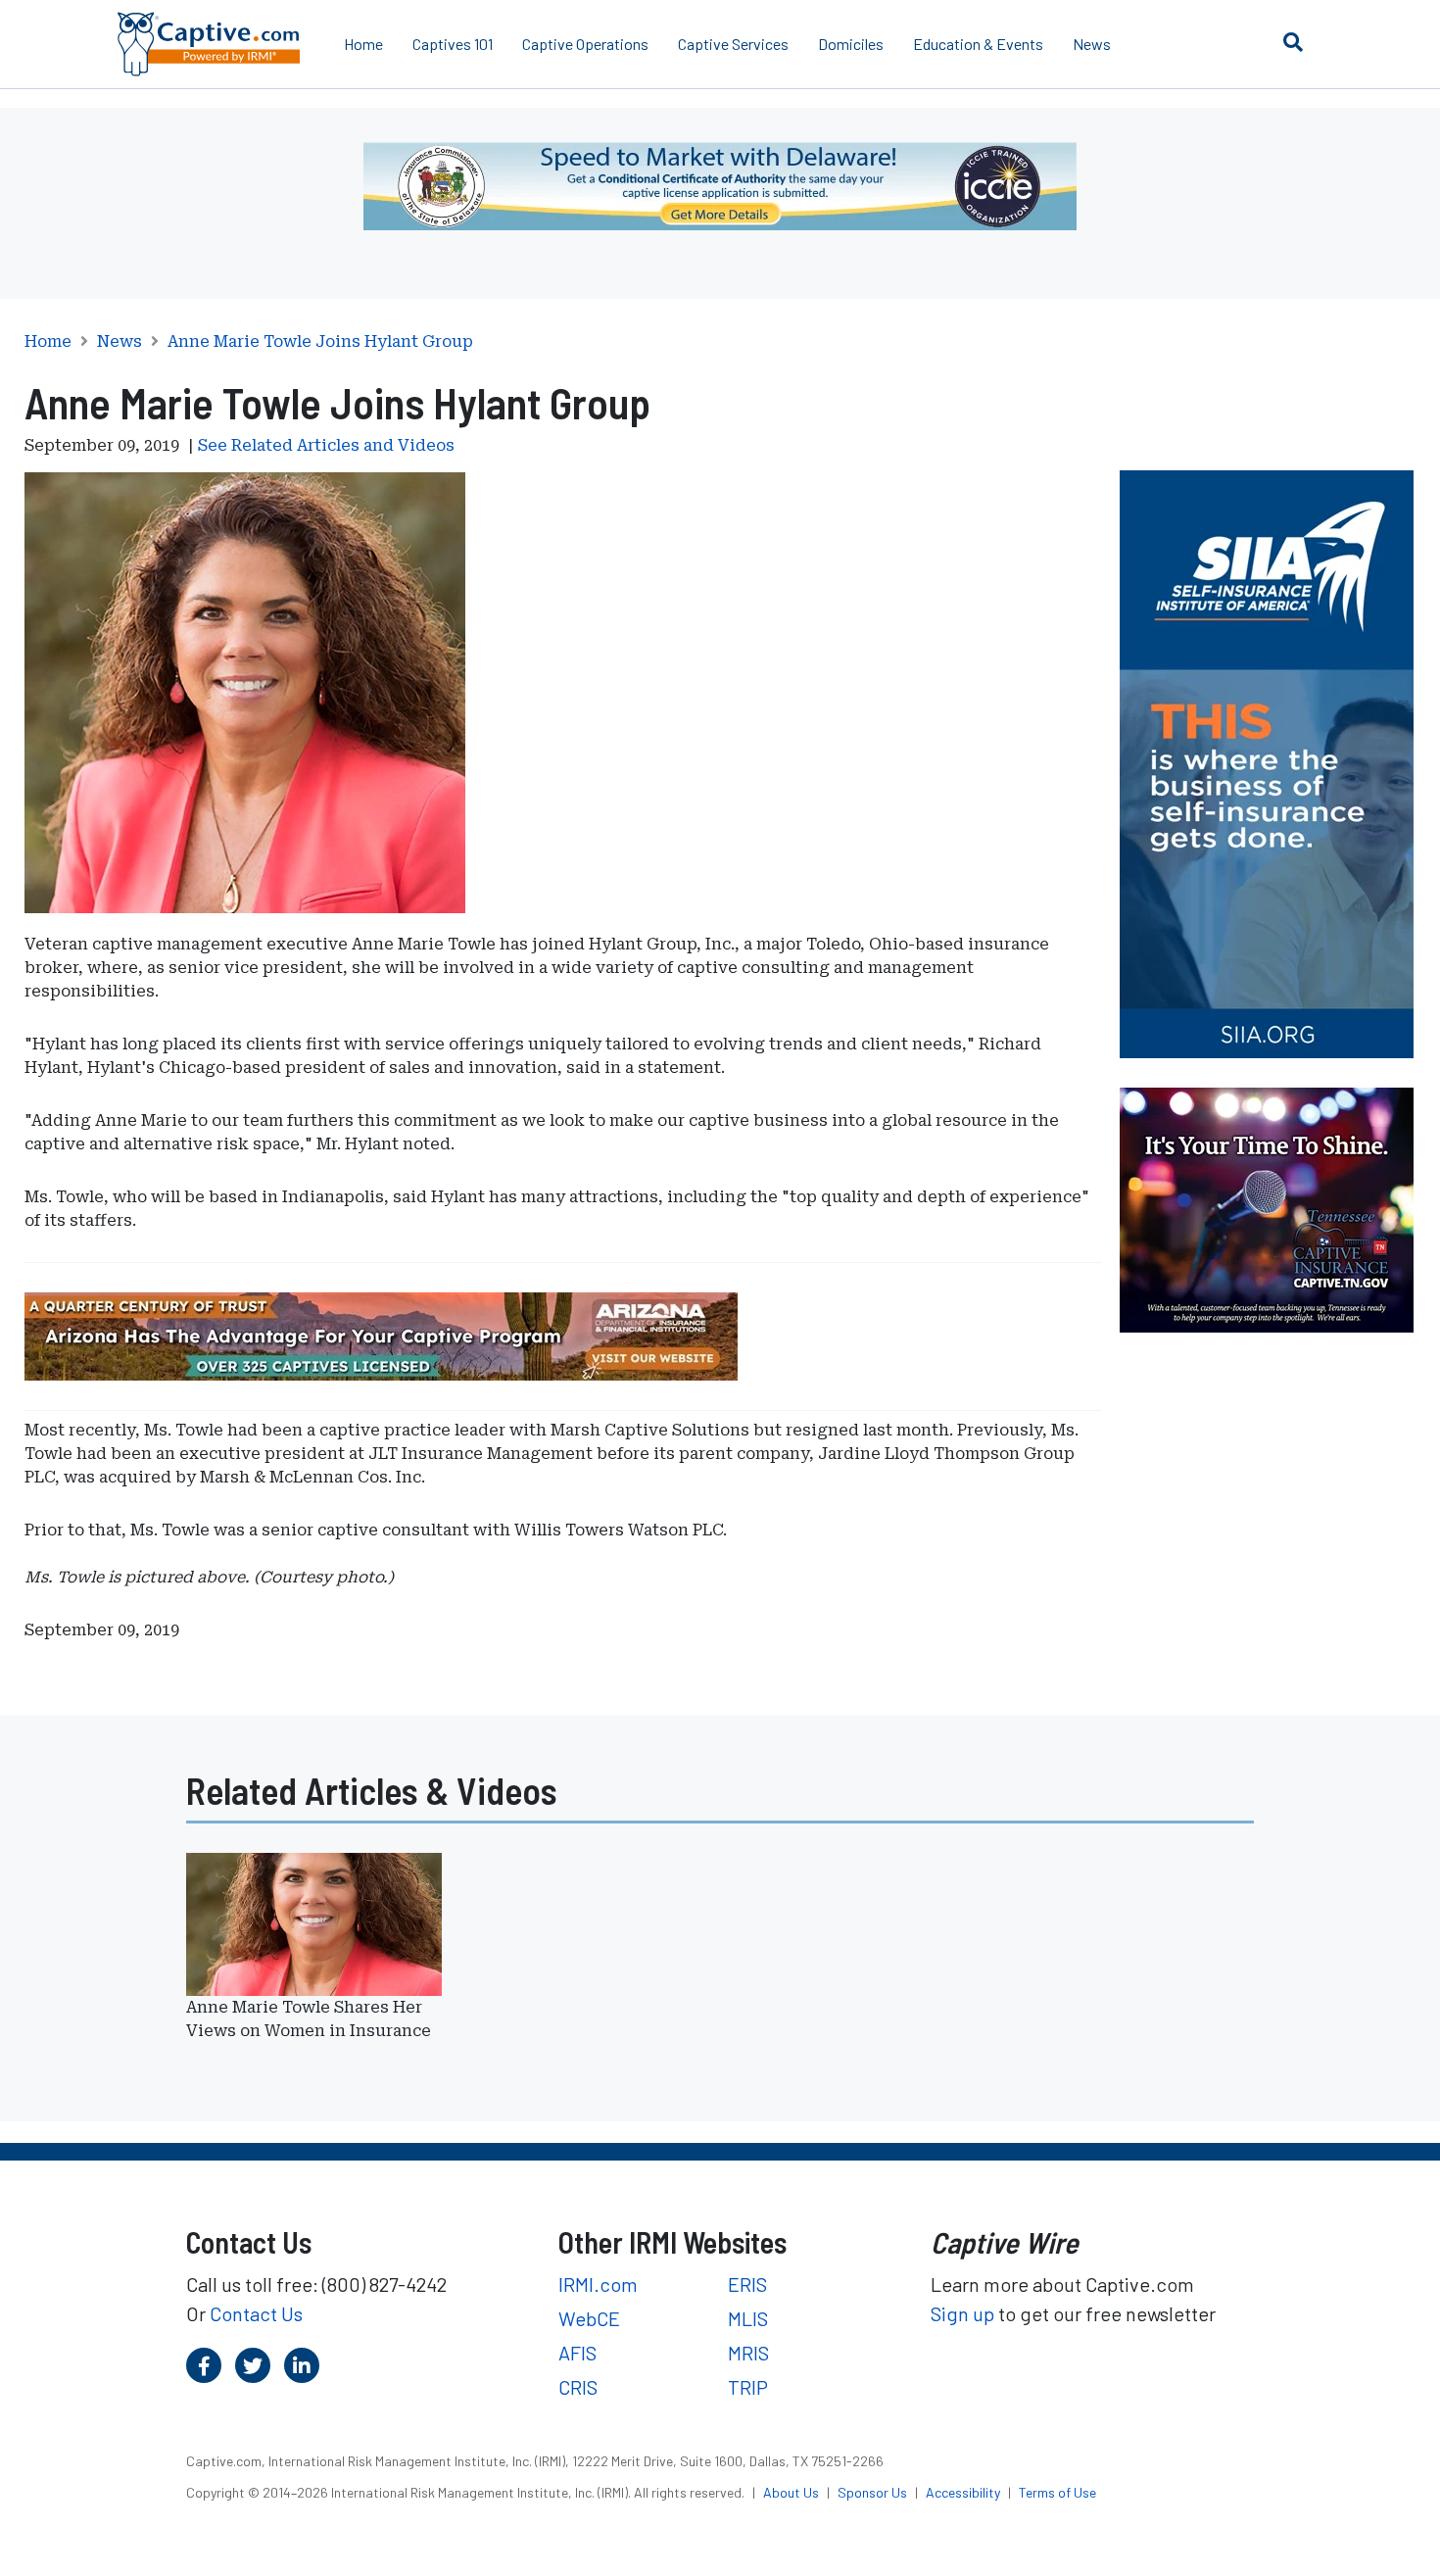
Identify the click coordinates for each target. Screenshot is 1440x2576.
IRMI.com (598, 2284)
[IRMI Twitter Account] (253, 2365)
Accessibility (964, 2492)
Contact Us (256, 2313)
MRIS (748, 2353)
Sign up (962, 2313)
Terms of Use (1057, 2492)
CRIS (578, 2387)
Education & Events (978, 44)
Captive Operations (585, 44)
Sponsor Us (874, 2492)
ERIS (747, 2284)
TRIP (748, 2387)
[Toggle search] (1293, 41)
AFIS (577, 2353)
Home (363, 44)
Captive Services (733, 44)
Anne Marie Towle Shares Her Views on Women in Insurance (309, 2019)
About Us (792, 2492)
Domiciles (851, 44)
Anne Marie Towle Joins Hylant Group (320, 342)
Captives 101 (453, 44)
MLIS (748, 2318)
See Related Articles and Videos (326, 445)
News (1092, 44)
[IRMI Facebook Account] (204, 2365)
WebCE (589, 2318)
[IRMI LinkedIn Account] (302, 2365)
